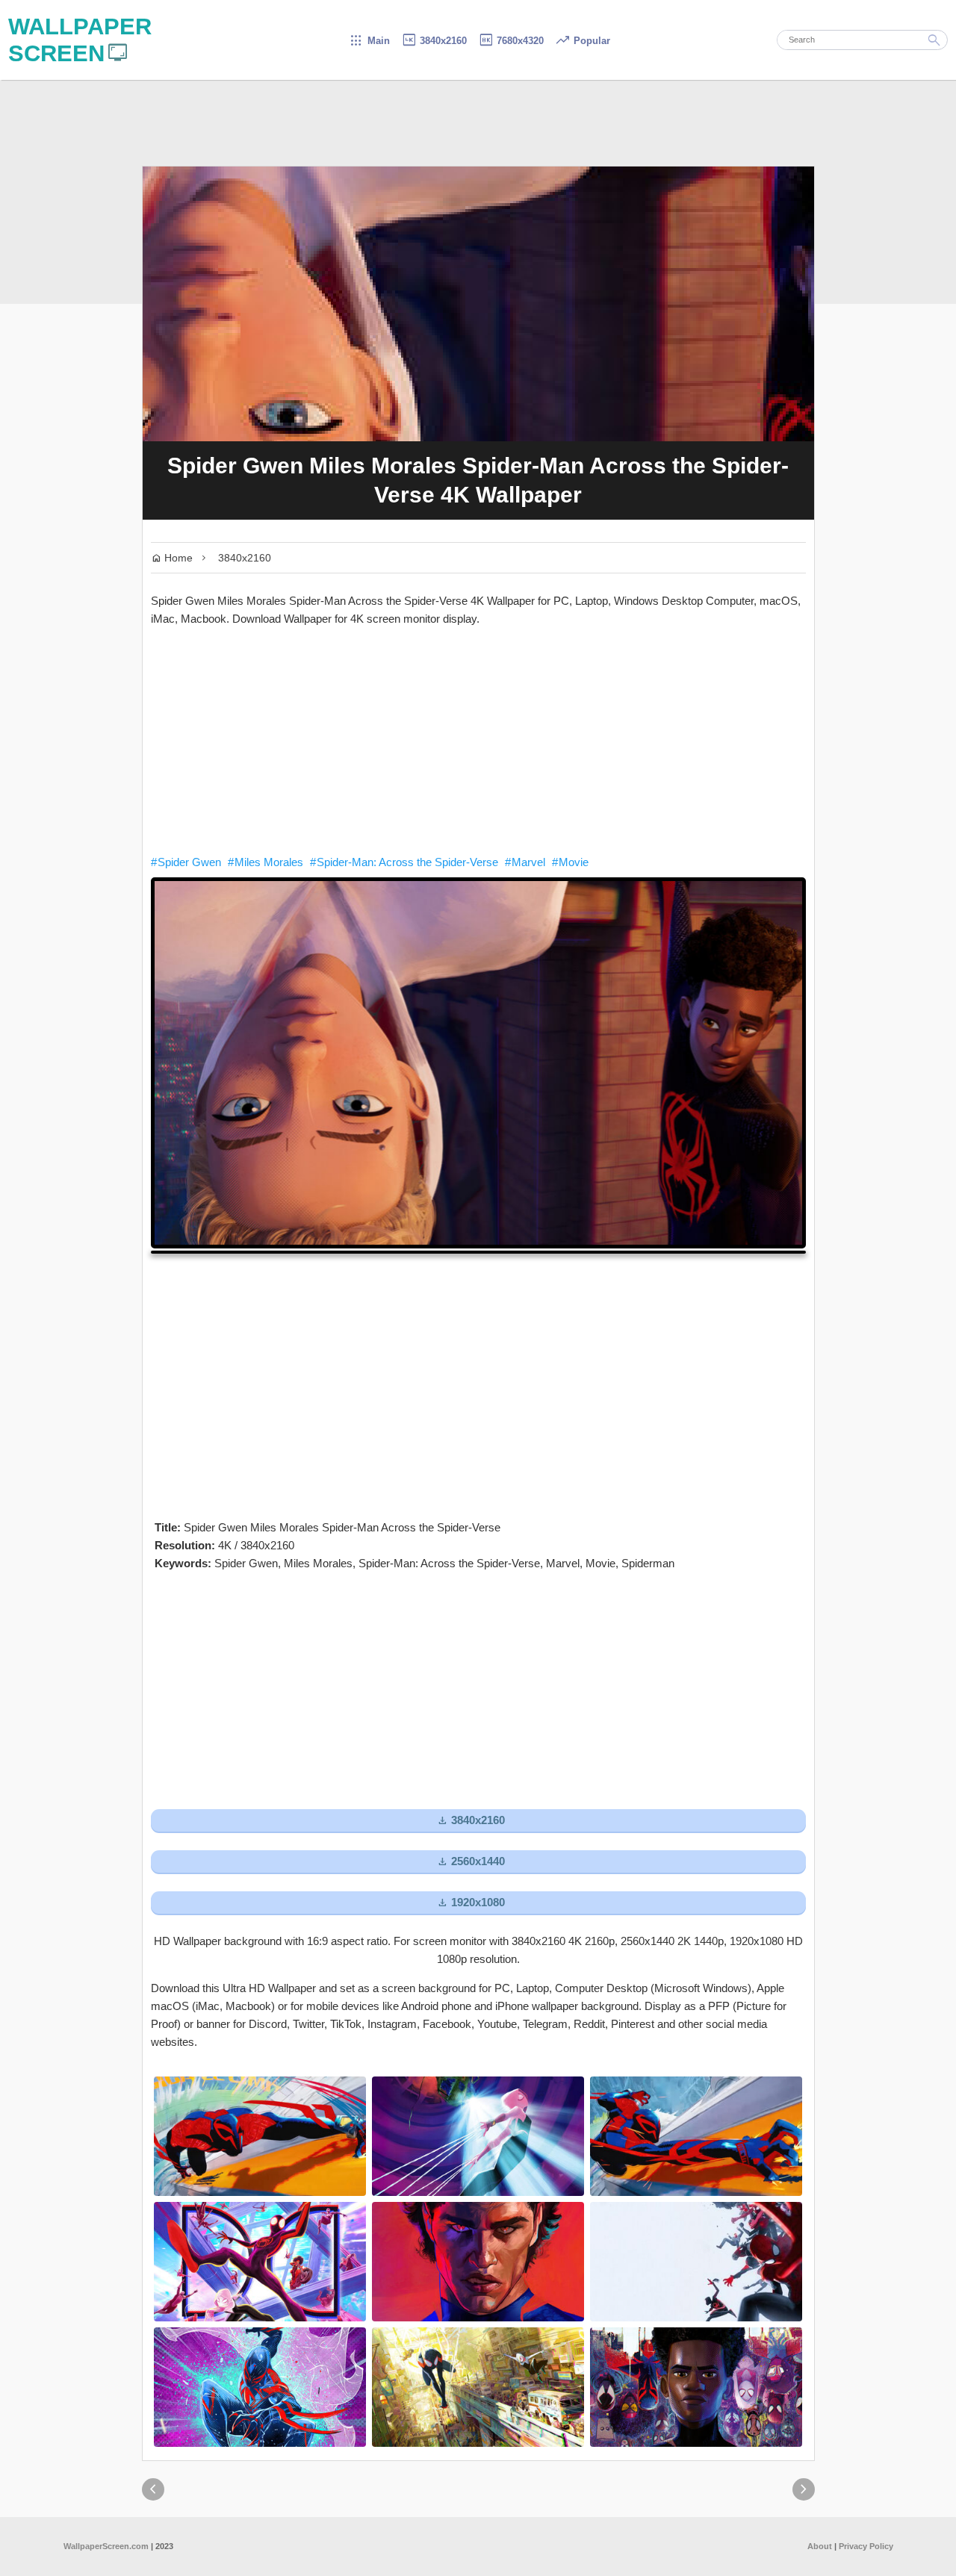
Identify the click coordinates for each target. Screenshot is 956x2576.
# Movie (570, 862)
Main (369, 41)
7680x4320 (511, 41)
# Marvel (525, 862)
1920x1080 (471, 1903)
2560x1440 (471, 1862)
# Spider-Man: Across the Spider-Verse (404, 862)
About (820, 2546)
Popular (583, 41)
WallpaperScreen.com (106, 2546)
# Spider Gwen (186, 862)
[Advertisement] (478, 741)
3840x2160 (434, 41)
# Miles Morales (266, 862)
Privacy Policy (866, 2546)
